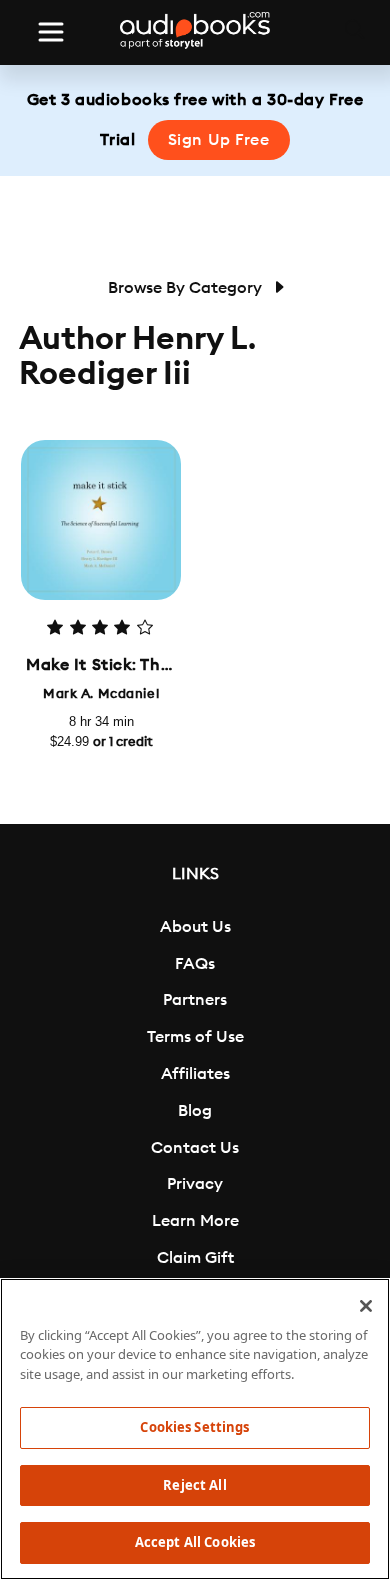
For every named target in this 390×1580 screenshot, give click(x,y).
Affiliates (195, 1074)
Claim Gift (195, 1258)
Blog (195, 1111)
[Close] (366, 1306)
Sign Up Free (219, 140)
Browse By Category (187, 288)
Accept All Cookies (195, 1542)
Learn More (195, 1221)
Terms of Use (195, 1037)
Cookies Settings (194, 1427)
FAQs (195, 964)
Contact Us (195, 1148)
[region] (195, 1429)
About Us (195, 927)
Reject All (194, 1485)
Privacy (195, 1184)
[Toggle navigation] (51, 32)
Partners (195, 1000)
